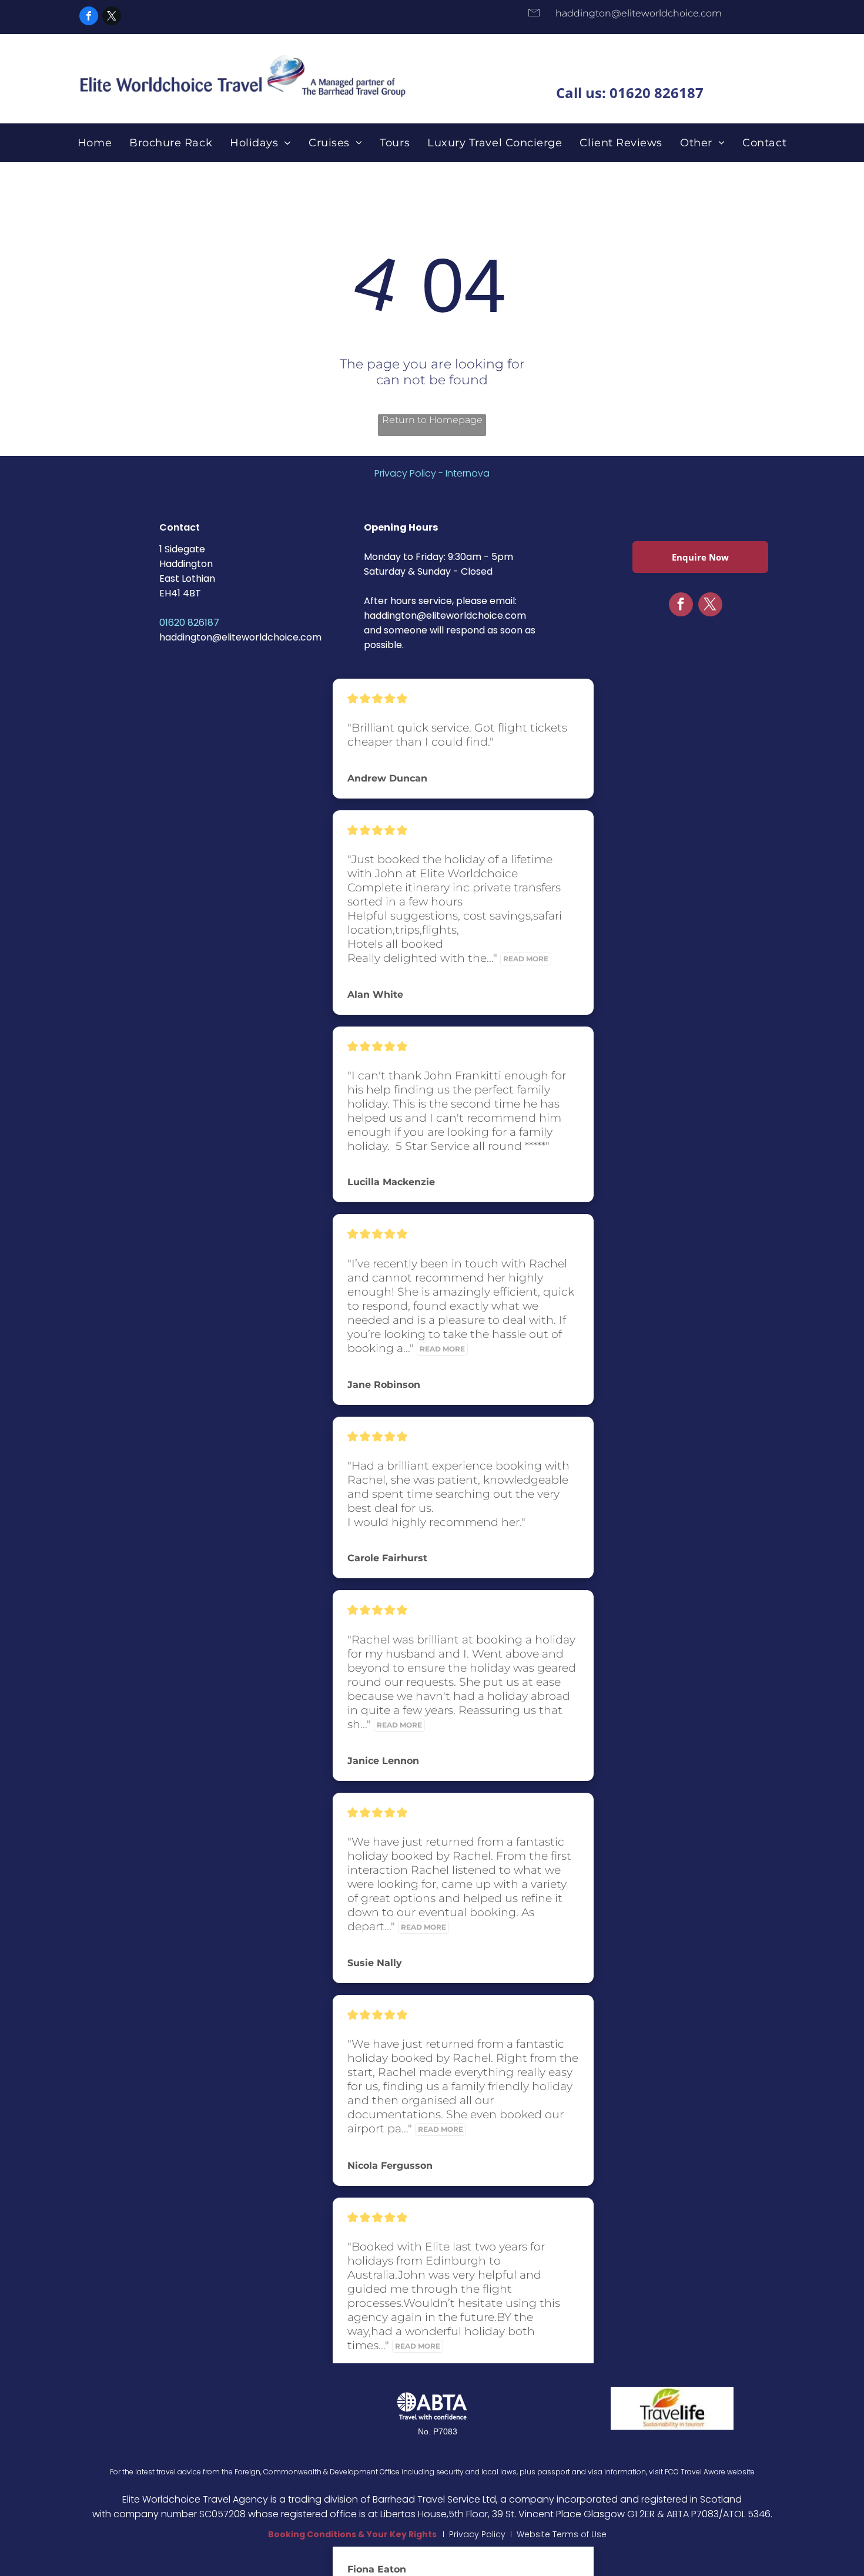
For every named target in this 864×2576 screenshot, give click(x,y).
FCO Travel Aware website (710, 2472)
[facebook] (89, 17)
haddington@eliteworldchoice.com (240, 637)
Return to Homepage (432, 420)
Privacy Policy (477, 2534)
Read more (526, 959)
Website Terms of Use (562, 2534)
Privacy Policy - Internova (432, 473)
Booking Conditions (312, 2534)
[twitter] (112, 17)
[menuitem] (95, 143)
